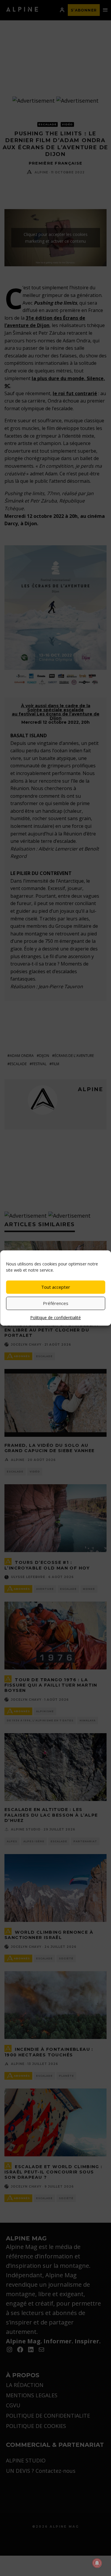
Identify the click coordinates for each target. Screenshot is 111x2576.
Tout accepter (56, 1287)
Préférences (56, 1303)
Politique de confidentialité (55, 1317)
